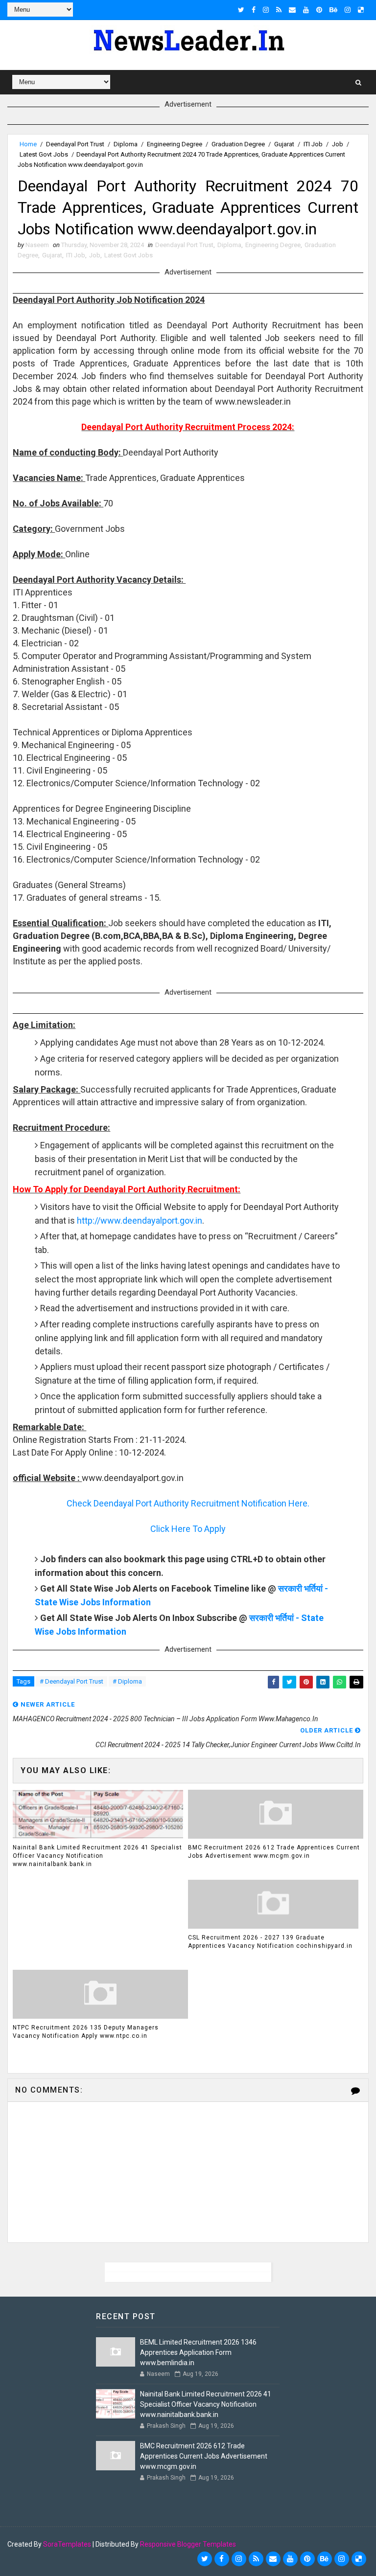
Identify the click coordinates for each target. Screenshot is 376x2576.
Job (338, 144)
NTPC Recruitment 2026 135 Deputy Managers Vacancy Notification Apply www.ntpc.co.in (86, 2032)
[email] (292, 10)
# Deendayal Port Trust (71, 1681)
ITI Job (313, 144)
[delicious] (361, 10)
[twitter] (241, 10)
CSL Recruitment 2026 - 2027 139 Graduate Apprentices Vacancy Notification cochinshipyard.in (270, 1942)
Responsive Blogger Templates (188, 2544)
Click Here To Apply (188, 1529)
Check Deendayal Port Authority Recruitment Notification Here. (188, 1503)
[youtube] (306, 10)
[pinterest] (319, 10)
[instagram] (266, 10)
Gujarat (284, 144)
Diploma (126, 144)
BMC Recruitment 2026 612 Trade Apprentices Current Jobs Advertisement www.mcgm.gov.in (274, 1852)
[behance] (333, 10)
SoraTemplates (67, 2544)
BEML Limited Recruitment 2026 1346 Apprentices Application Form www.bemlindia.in (198, 2352)
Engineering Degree (175, 144)
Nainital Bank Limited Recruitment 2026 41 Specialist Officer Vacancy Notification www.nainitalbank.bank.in (97, 1856)
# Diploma (127, 1681)
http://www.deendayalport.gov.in (140, 1220)
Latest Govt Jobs (44, 154)
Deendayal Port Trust (75, 144)
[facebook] (254, 10)
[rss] (279, 10)
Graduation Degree (238, 144)
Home (28, 144)
